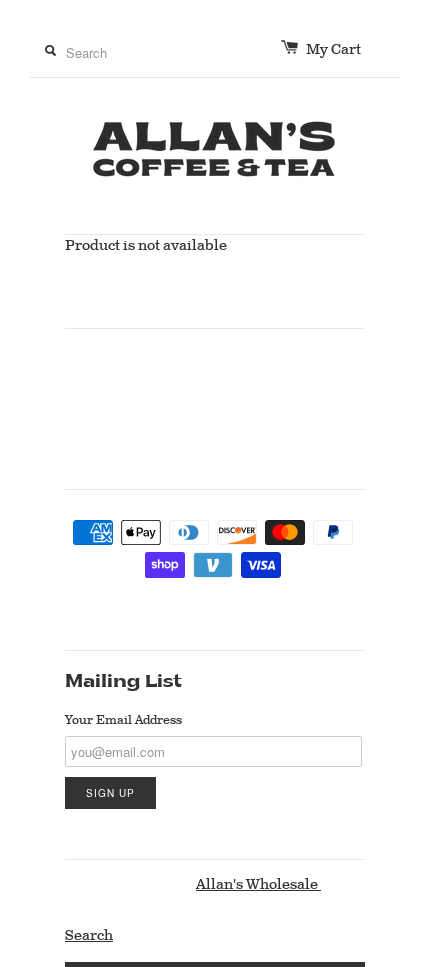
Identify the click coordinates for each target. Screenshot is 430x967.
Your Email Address (123, 720)
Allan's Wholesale (258, 885)
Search (89, 936)
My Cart (345, 50)
